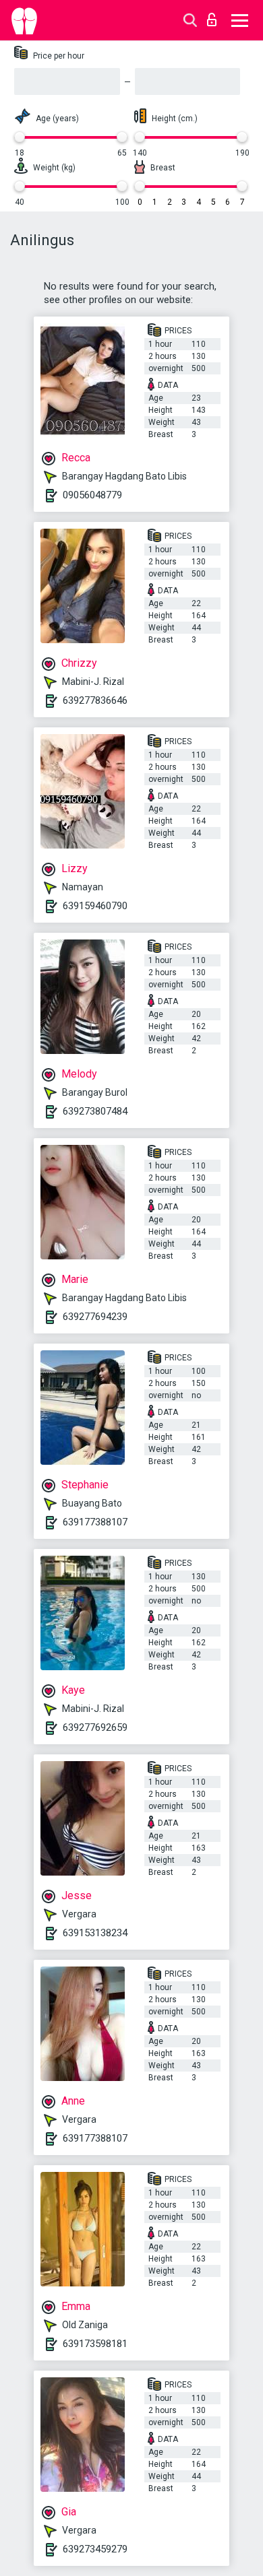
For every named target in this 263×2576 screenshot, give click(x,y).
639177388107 (95, 1522)
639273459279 (95, 2549)
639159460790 (95, 906)
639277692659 (95, 1727)
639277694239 (95, 1317)
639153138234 (95, 1933)
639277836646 (95, 700)
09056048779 (92, 495)
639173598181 (95, 2344)
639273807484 (95, 1111)
